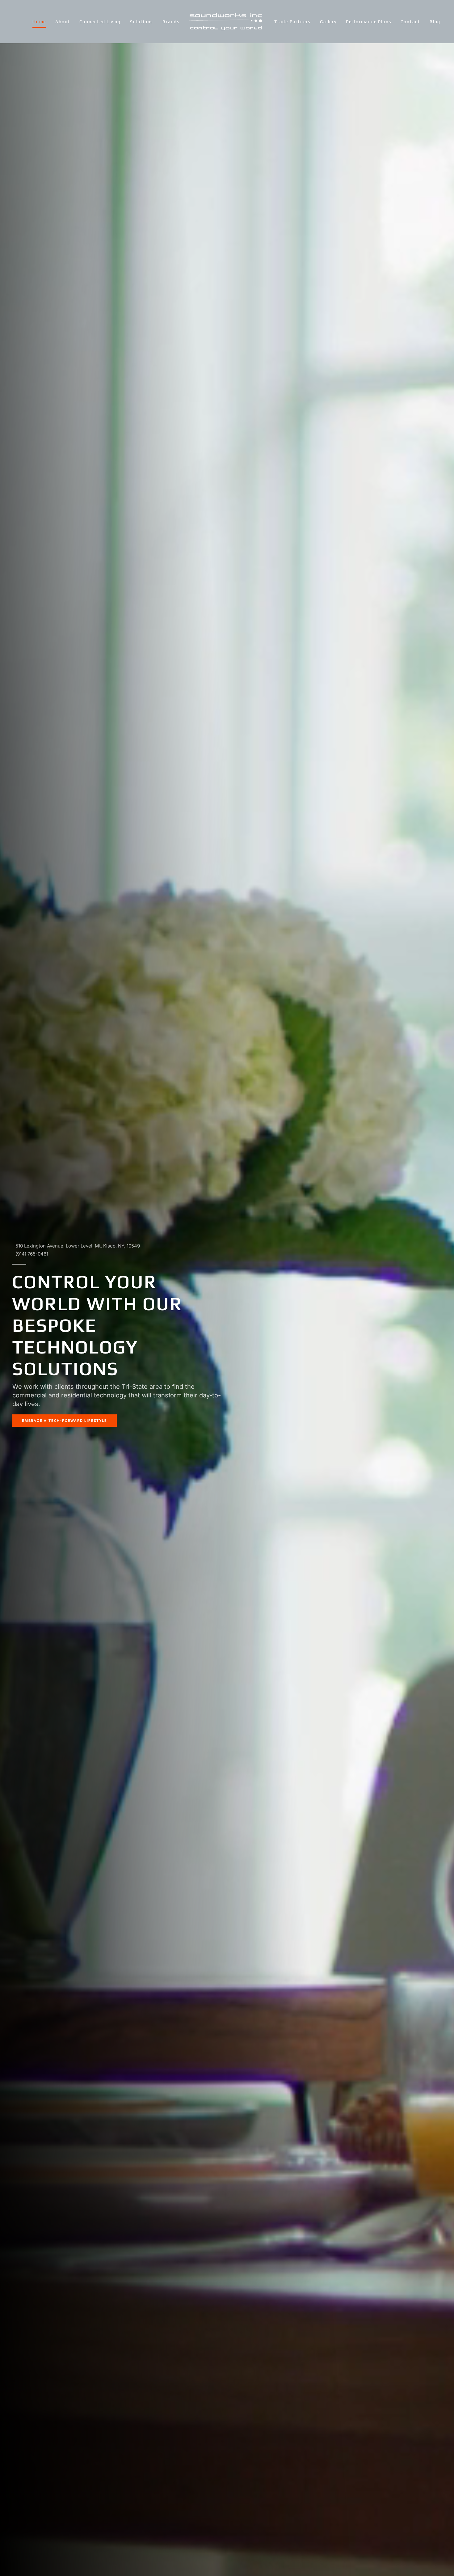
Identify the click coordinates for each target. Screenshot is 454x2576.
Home (39, 22)
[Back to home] (227, 22)
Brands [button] (171, 22)
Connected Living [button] (100, 22)
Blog (435, 22)
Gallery (328, 22)
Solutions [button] (142, 22)
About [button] (63, 22)
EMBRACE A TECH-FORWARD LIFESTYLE (65, 1421)
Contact (410, 22)
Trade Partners (292, 22)
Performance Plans (369, 22)
